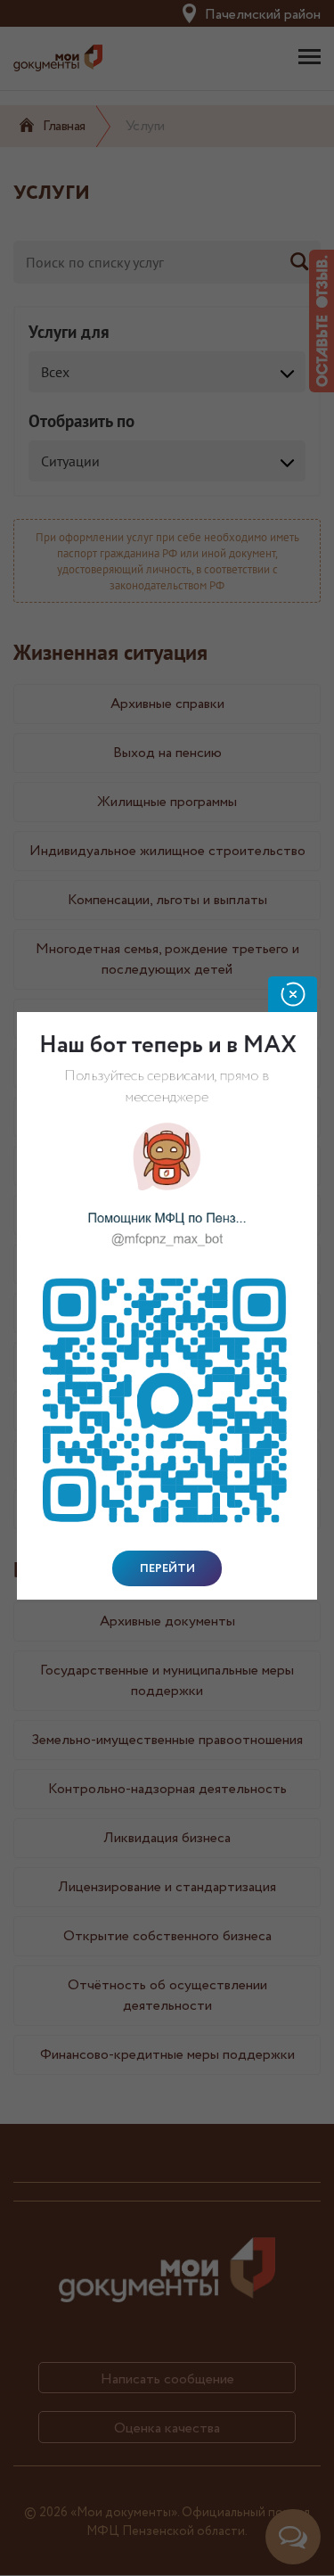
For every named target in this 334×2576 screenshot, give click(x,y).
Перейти (167, 1568)
